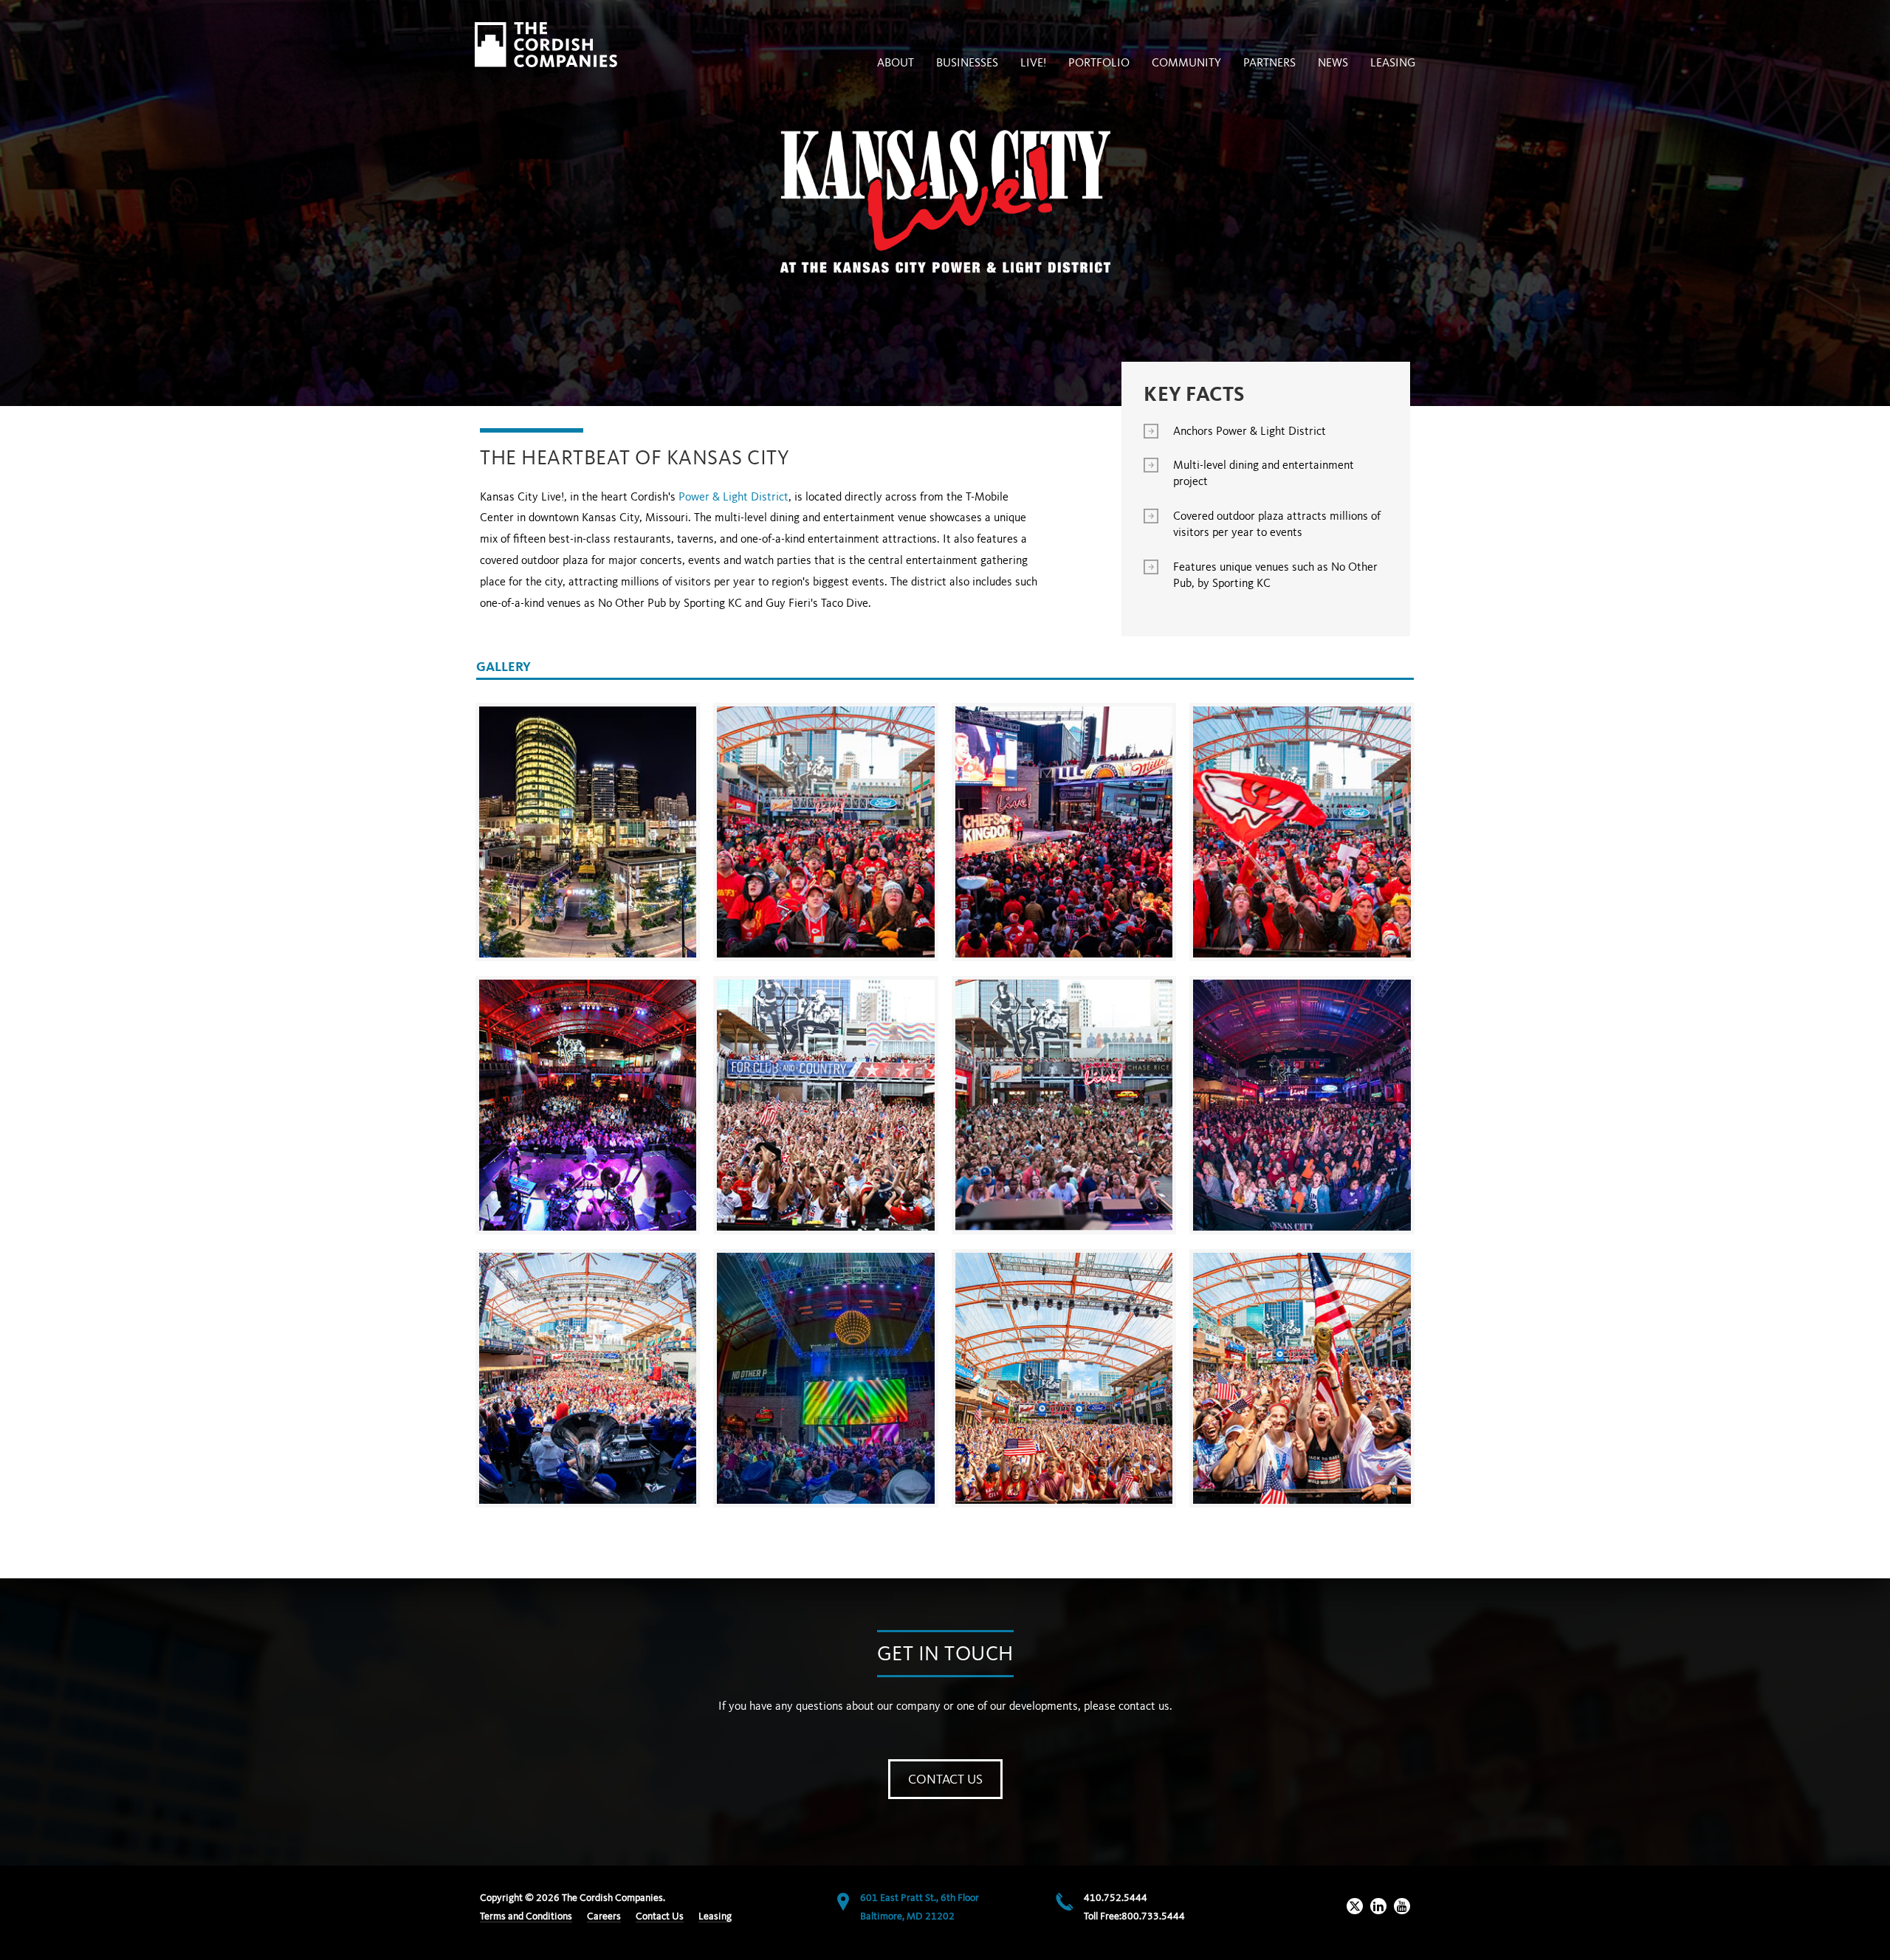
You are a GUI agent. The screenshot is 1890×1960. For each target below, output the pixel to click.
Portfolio (1099, 63)
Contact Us (945, 1780)
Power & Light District (733, 498)
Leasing (1393, 63)
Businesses (967, 63)
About (896, 63)
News (1333, 63)
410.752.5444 (1116, 1898)
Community (1186, 63)
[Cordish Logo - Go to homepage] (546, 45)
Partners (1269, 63)
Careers (604, 1916)
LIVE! (1033, 63)
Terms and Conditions (526, 1916)
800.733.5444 (1153, 1916)
